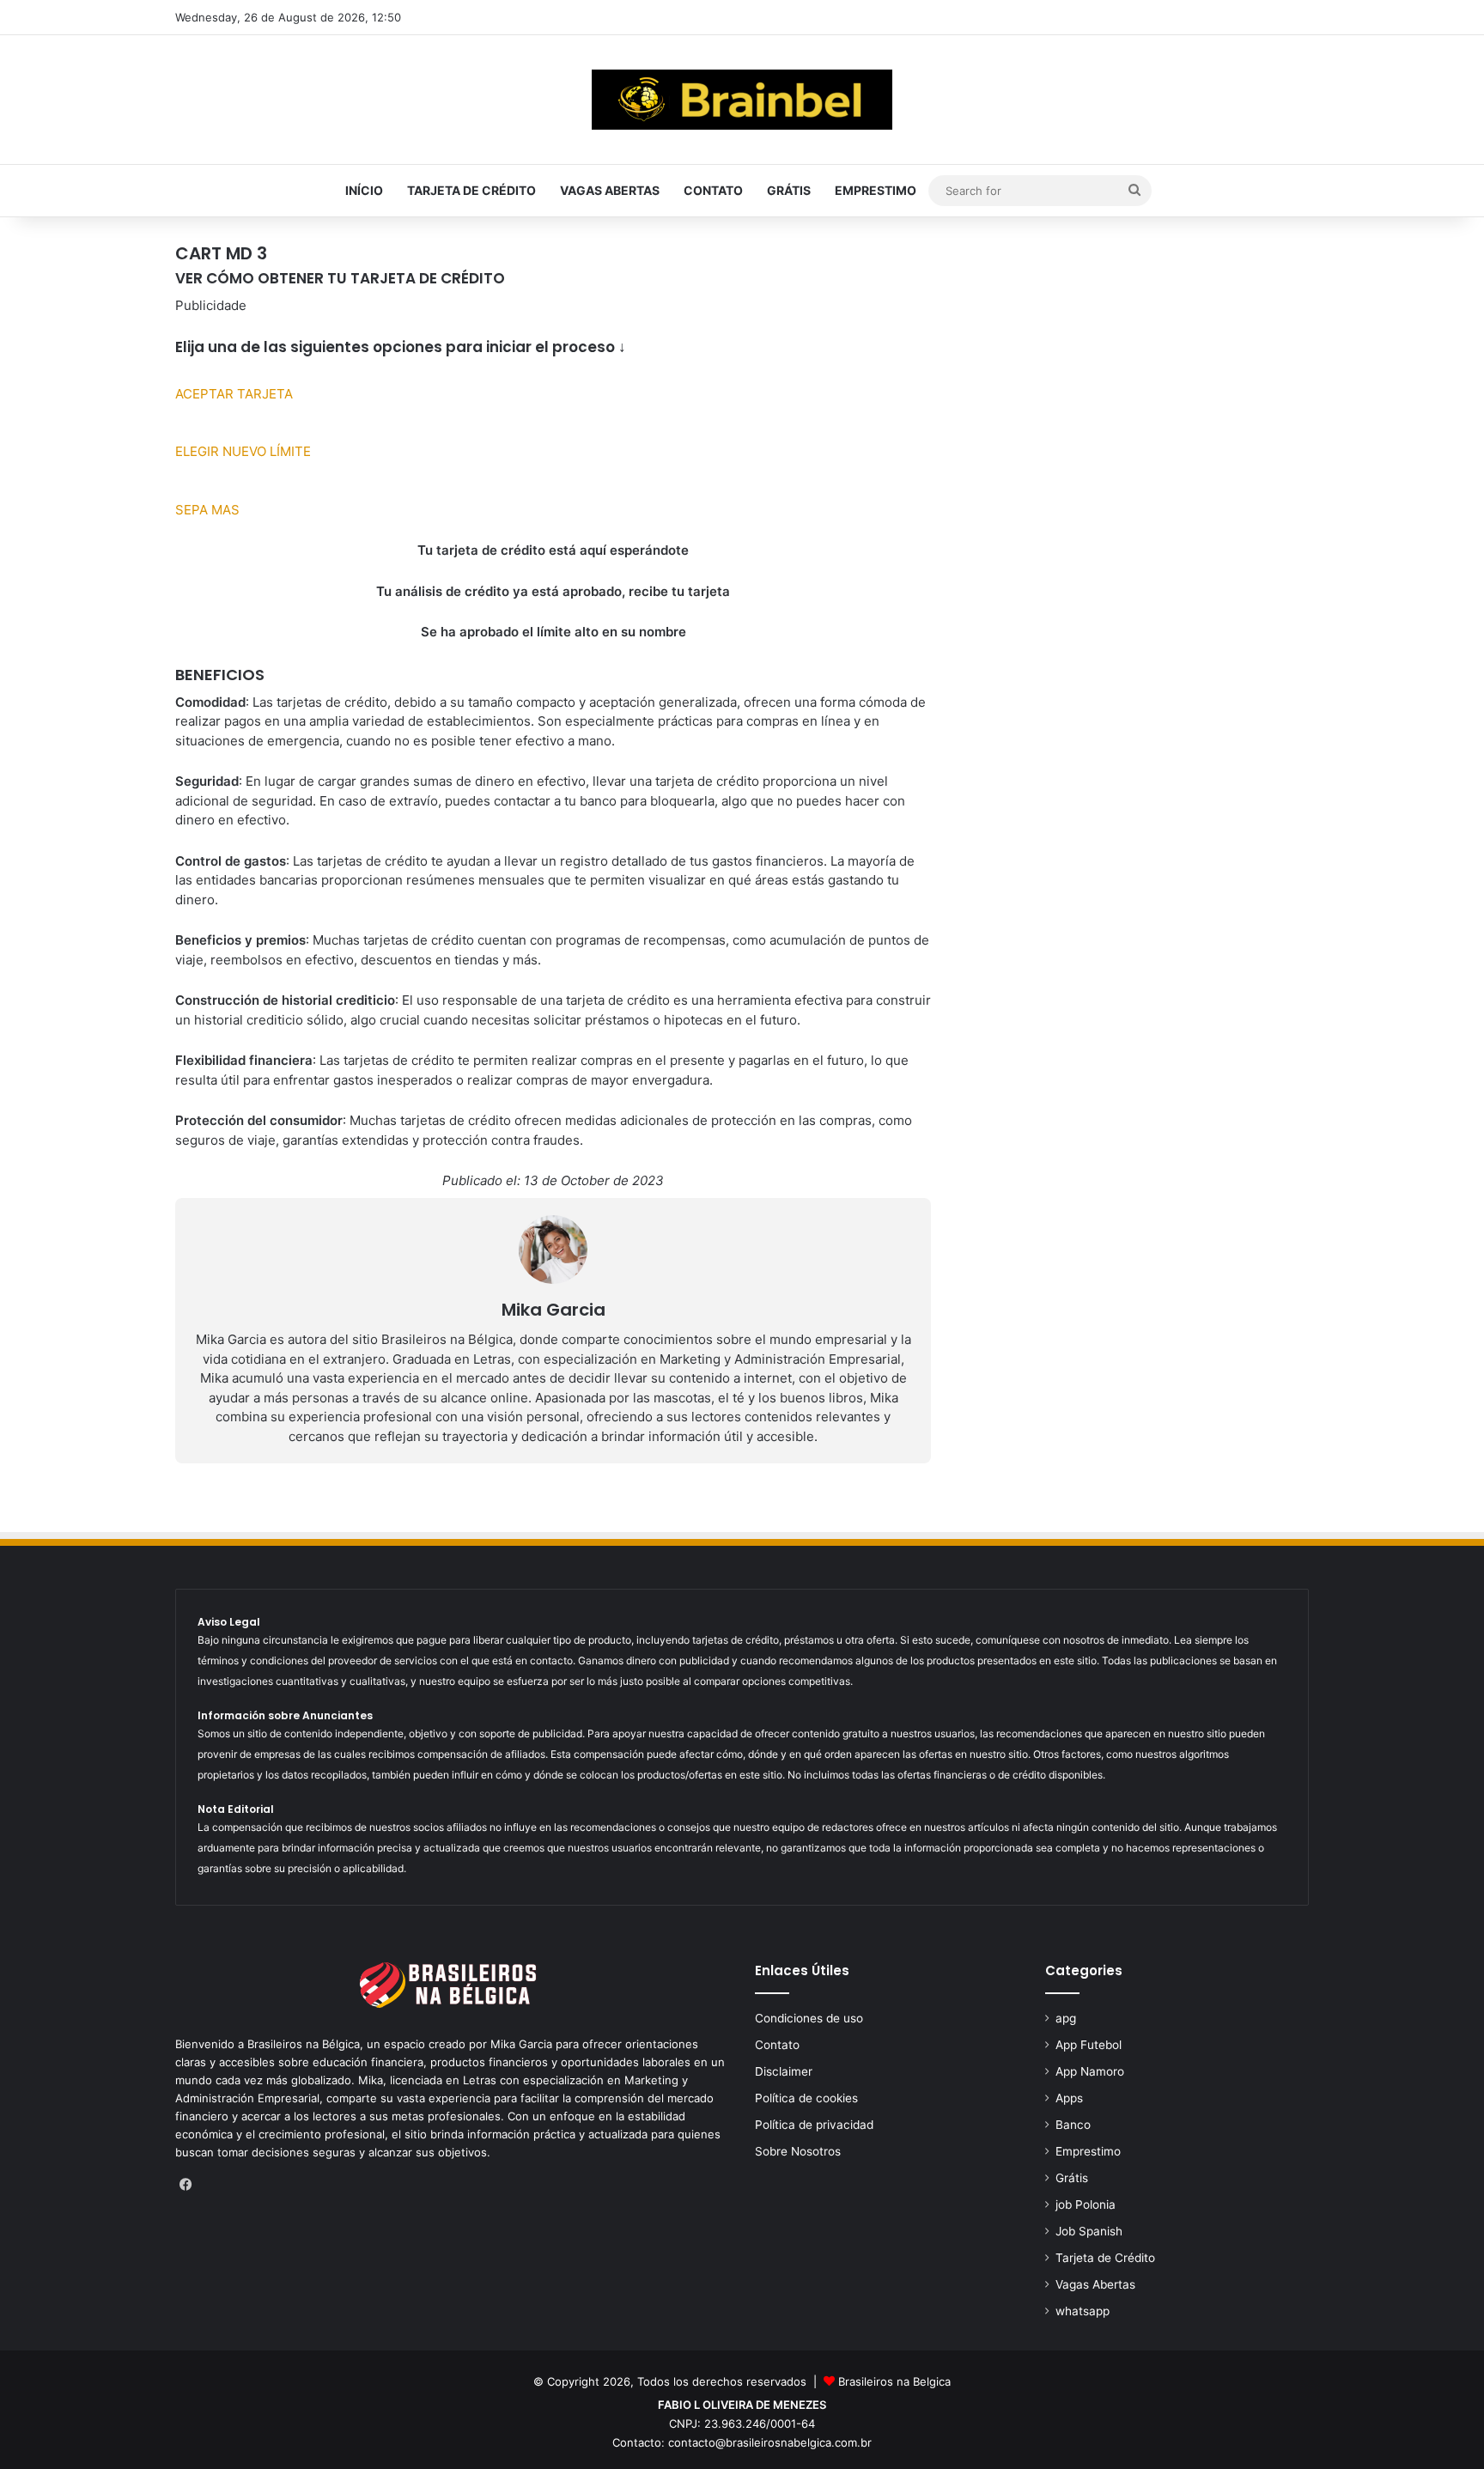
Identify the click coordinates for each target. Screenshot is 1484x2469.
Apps (1069, 2098)
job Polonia (1086, 2204)
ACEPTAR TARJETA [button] (234, 394)
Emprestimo (876, 190)
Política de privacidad (814, 2125)
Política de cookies (806, 2098)
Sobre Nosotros (798, 2151)
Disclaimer (784, 2071)
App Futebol (1089, 2045)
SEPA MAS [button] (207, 510)
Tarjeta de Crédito (471, 190)
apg (1066, 2018)
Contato (713, 190)
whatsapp (1083, 2311)
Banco (1073, 2125)
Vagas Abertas (610, 190)
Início (364, 190)
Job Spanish (1089, 2231)
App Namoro (1090, 2071)
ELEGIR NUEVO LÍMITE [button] (243, 451)
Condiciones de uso (809, 2018)
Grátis (789, 190)
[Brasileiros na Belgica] (742, 100)
